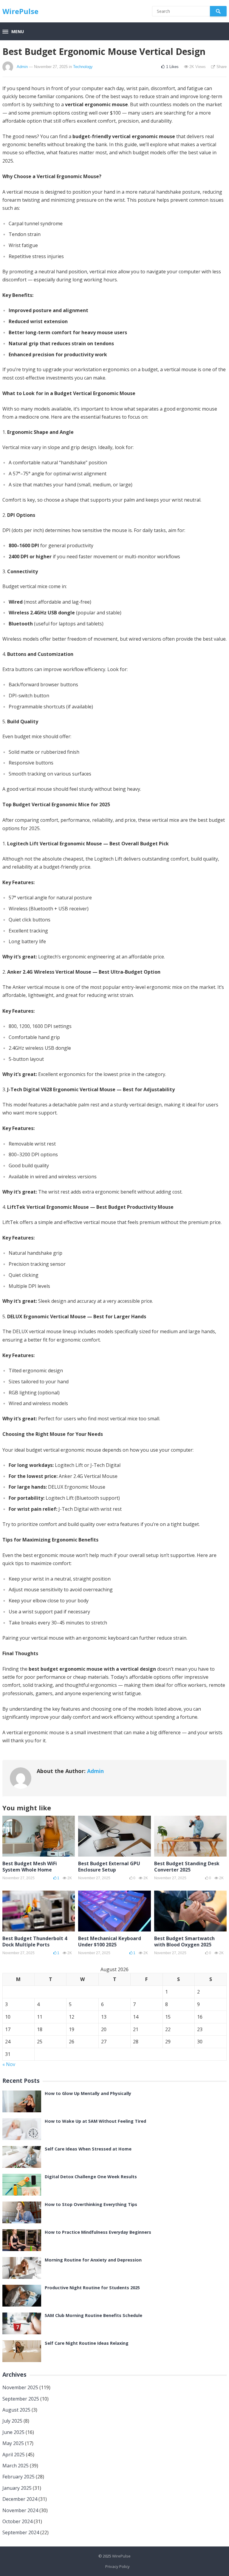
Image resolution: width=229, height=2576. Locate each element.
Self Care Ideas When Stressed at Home (88, 2149)
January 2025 (17, 2488)
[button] (13, 32)
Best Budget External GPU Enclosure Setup (109, 1867)
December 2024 (20, 2499)
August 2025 (16, 2410)
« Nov (9, 2064)
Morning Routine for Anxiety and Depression (93, 2260)
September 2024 (21, 2532)
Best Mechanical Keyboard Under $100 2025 (110, 1941)
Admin (22, 67)
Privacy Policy (117, 2566)
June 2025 (13, 2432)
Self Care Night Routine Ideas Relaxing (87, 2343)
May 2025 (13, 2443)
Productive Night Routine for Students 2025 (92, 2288)
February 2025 (18, 2477)
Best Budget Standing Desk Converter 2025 (187, 1867)
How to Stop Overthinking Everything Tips (91, 2204)
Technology (83, 67)
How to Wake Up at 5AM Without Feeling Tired (95, 2121)
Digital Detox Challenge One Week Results (91, 2177)
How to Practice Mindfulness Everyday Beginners (98, 2232)
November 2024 (20, 2510)
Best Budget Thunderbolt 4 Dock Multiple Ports (35, 1941)
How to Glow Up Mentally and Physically (88, 2093)
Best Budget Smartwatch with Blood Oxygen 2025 (184, 1941)
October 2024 (17, 2521)
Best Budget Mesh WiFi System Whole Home (30, 1867)
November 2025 (20, 2387)
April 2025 (14, 2455)
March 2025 (16, 2466)
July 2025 (12, 2421)
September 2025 (21, 2399)
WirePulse (20, 11)
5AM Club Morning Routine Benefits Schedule (93, 2315)
